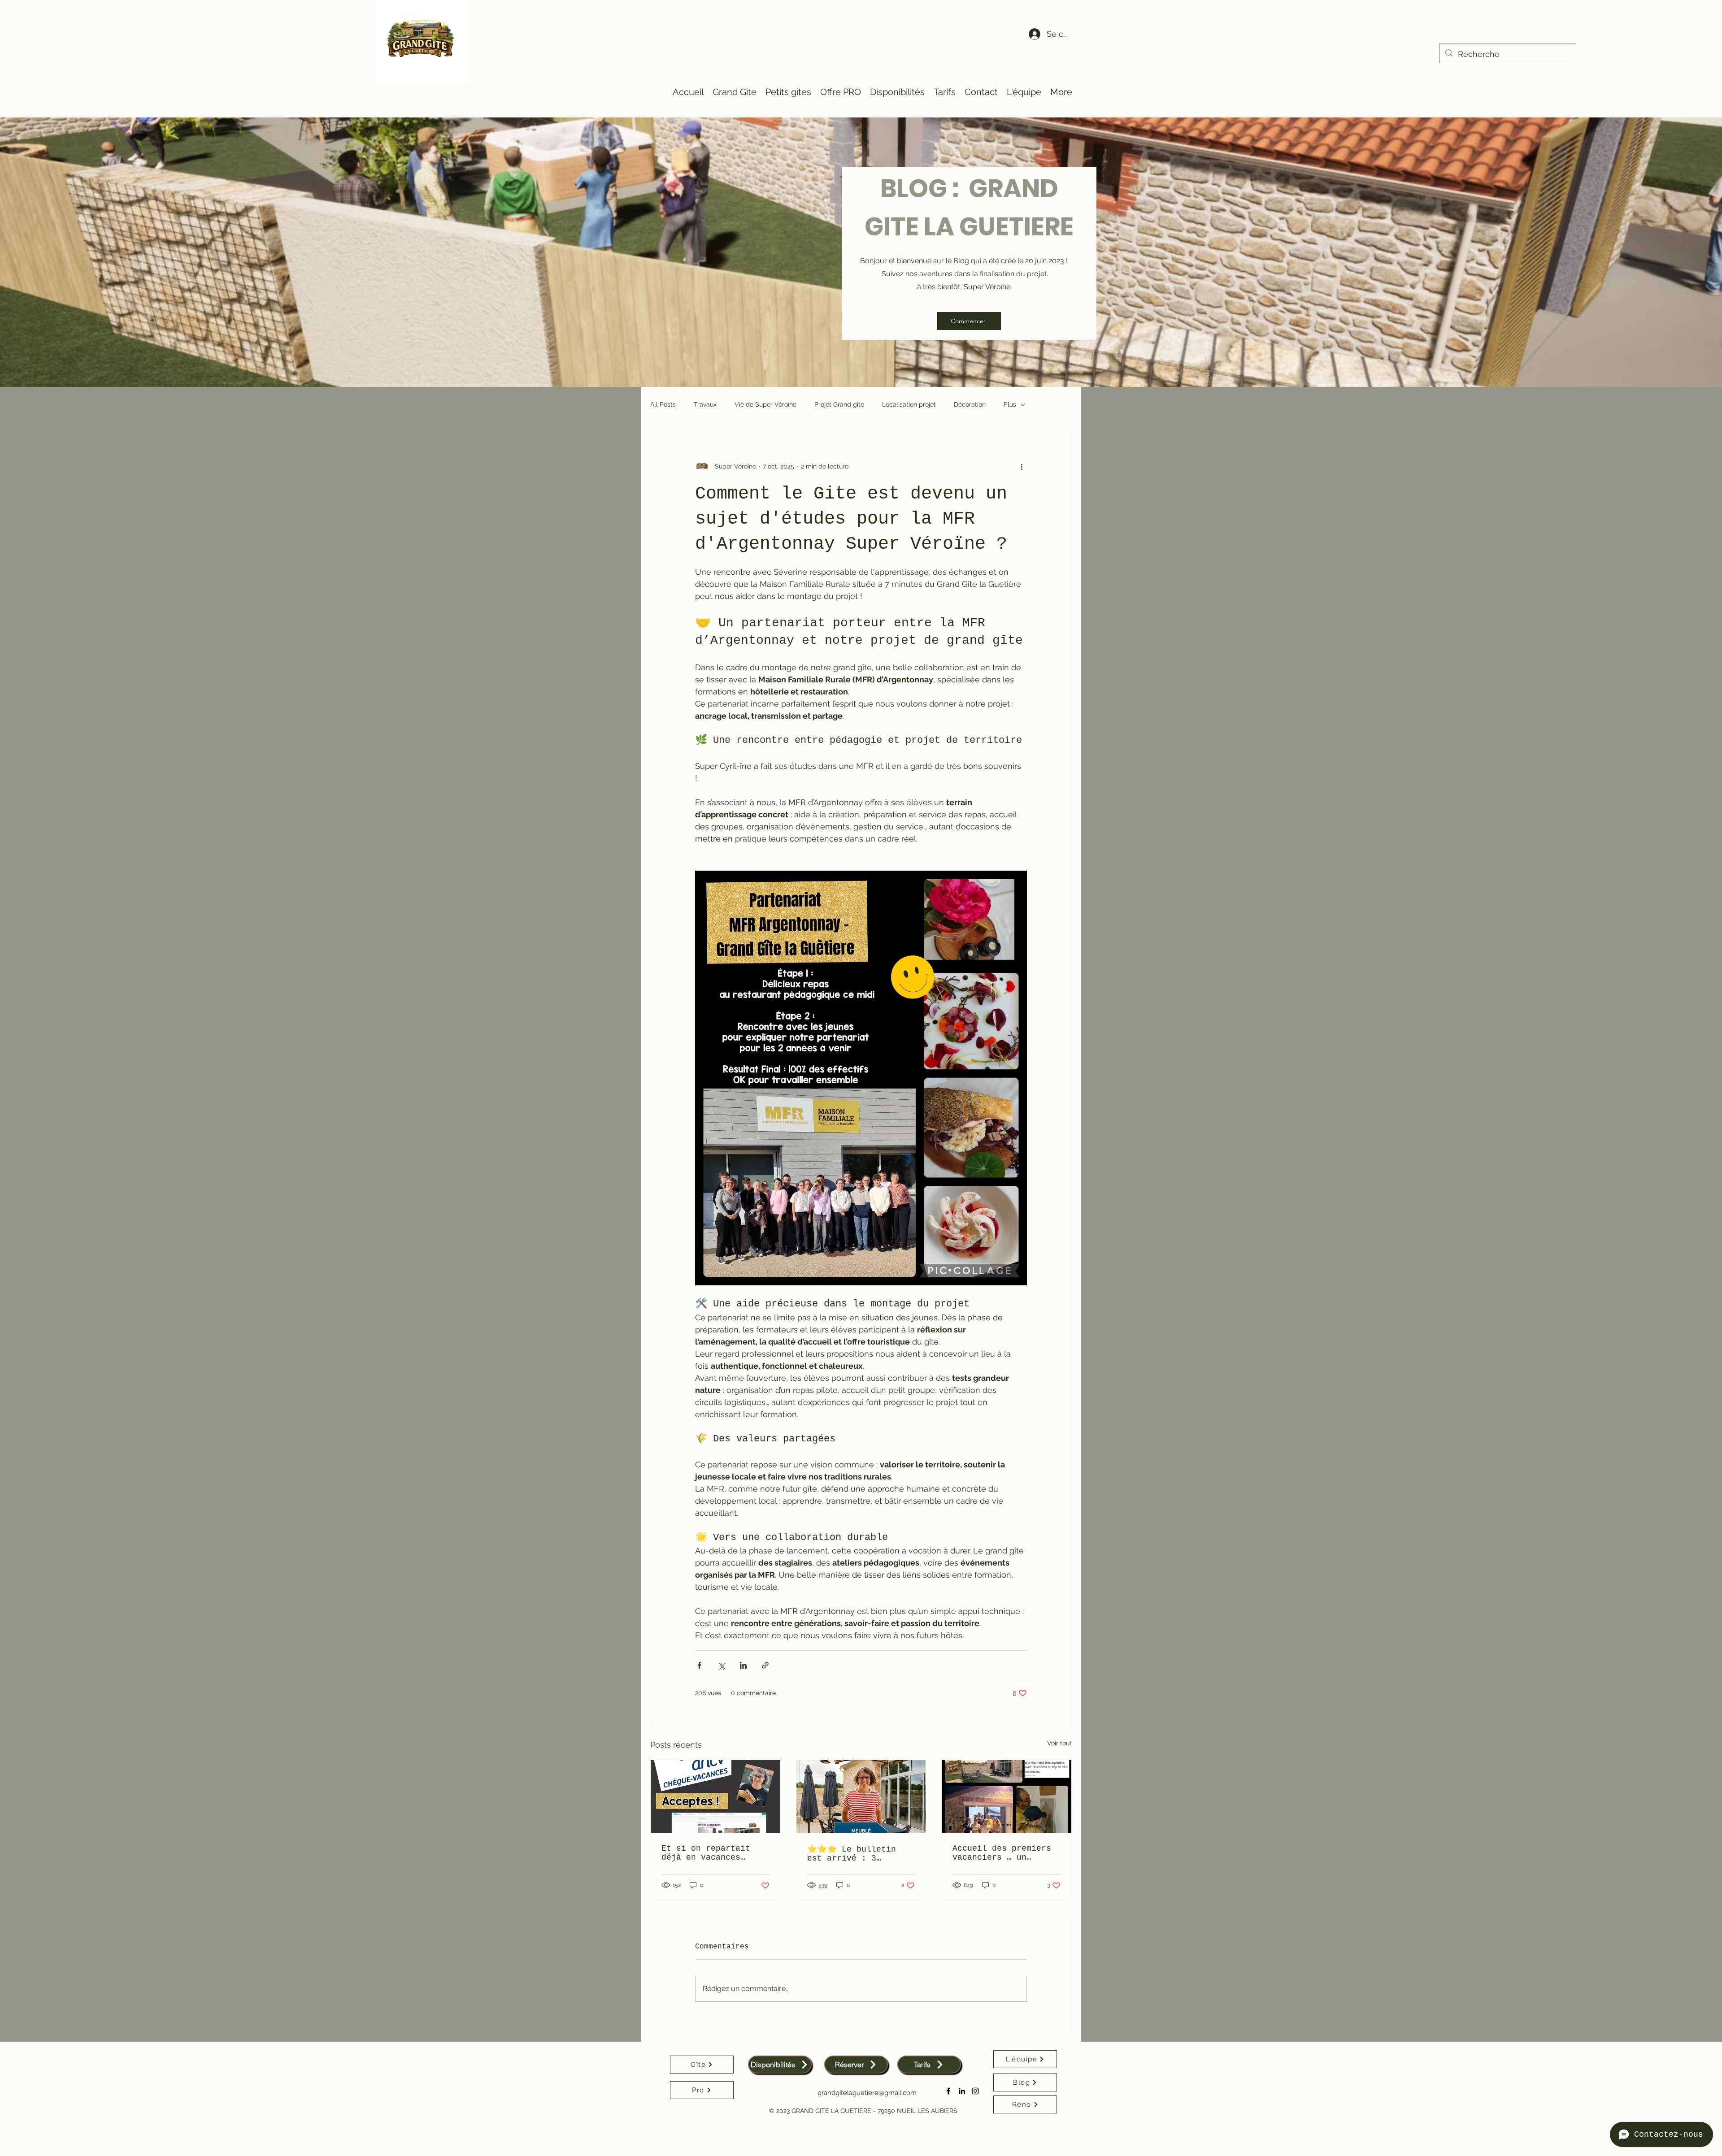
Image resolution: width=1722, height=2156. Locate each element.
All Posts (663, 404)
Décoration (970, 404)
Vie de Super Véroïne (765, 404)
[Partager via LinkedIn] (743, 1665)
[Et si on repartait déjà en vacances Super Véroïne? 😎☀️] (715, 1796)
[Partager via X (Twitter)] (721, 1665)
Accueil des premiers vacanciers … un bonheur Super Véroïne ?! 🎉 (1004, 1853)
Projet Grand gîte (839, 404)
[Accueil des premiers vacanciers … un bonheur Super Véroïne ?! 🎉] (1007, 1796)
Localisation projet (909, 404)
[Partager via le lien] (765, 1665)
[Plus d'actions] (1022, 466)
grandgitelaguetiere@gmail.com (867, 2093)
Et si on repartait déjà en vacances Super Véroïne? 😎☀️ (708, 1853)
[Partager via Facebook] (699, 1665)
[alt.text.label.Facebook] (948, 2091)
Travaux (705, 404)
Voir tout (1059, 1743)
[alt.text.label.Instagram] (975, 2091)
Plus (1010, 404)
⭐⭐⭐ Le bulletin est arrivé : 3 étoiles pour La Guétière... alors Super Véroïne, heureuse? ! (852, 1854)
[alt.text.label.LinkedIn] (962, 2091)
